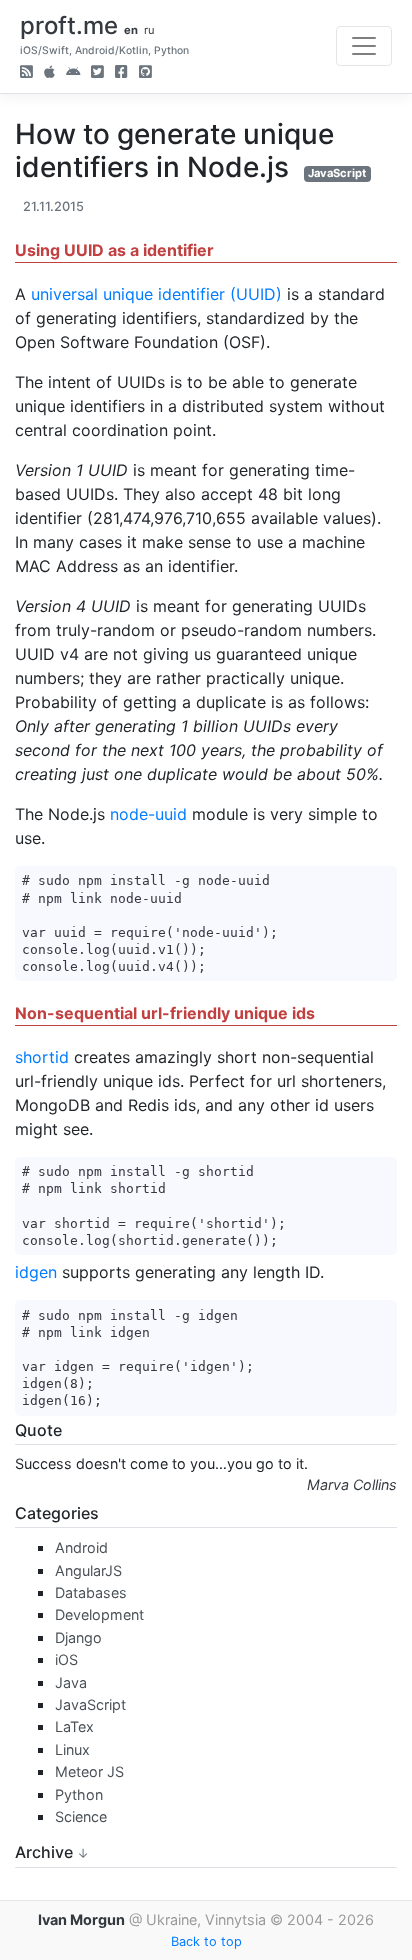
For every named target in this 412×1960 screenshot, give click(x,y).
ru (149, 30)
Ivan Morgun (81, 1919)
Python (79, 1794)
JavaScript (337, 173)
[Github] (145, 73)
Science (81, 1816)
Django (78, 1637)
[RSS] (26, 73)
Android (81, 1547)
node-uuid (148, 814)
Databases (91, 1592)
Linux (72, 1749)
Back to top (206, 1941)
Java (71, 1682)
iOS (66, 1659)
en (131, 30)
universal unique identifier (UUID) (156, 294)
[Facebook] (121, 73)
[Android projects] (73, 73)
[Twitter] (97, 73)
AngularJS (88, 1570)
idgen (36, 1272)
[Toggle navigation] (364, 46)
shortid (42, 1057)
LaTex (74, 1726)
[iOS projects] (49, 73)
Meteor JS (89, 1771)
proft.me (69, 25)
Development (99, 1614)
